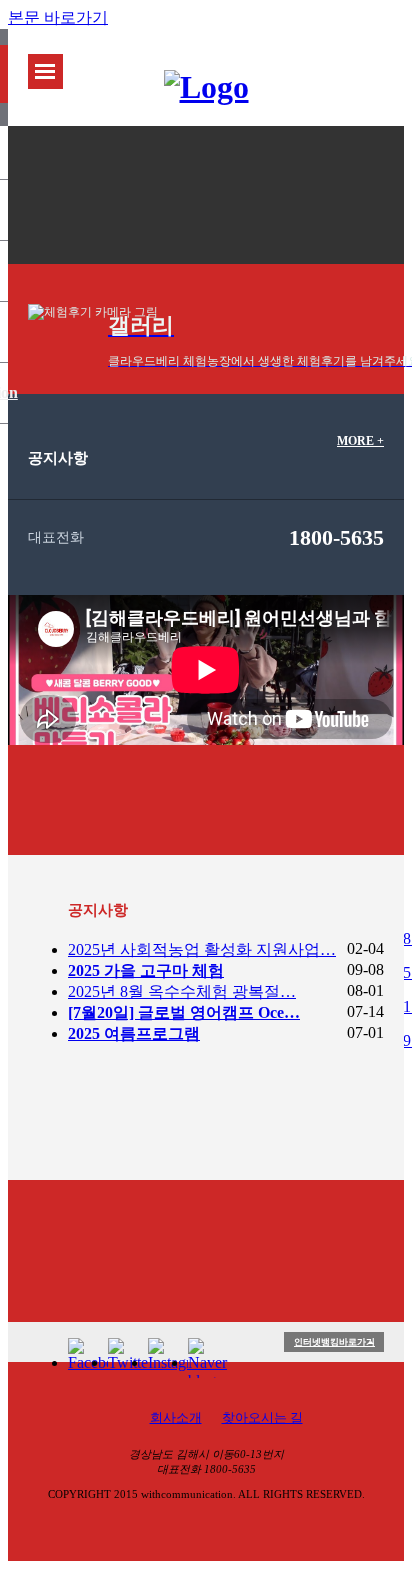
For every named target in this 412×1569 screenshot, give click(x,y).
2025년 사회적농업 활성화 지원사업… (202, 949)
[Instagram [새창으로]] (168, 1358)
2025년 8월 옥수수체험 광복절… (182, 991)
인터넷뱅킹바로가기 (334, 1342)
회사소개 (176, 1417)
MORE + (360, 441)
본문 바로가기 (58, 17)
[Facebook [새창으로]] (88, 1358)
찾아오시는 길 (262, 1417)
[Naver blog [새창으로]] (208, 1358)
